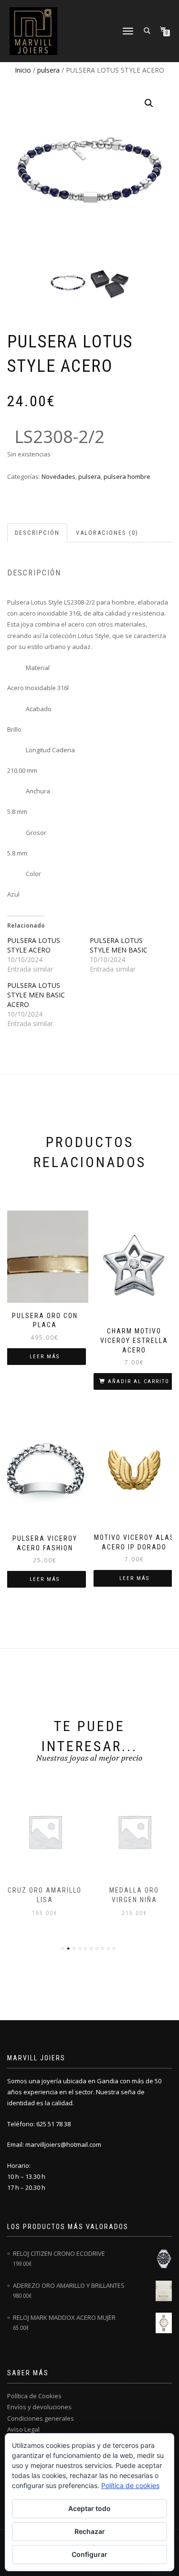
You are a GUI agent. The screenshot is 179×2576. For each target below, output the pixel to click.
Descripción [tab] (37, 533)
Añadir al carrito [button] (139, 1381)
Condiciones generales (41, 2418)
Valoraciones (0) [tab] (107, 533)
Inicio (23, 70)
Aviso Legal (23, 2429)
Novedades (58, 476)
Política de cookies (130, 2485)
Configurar (89, 2554)
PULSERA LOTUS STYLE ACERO (34, 945)
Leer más (45, 1357)
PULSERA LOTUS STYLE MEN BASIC (119, 945)
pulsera (48, 70)
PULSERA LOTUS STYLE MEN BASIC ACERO (36, 995)
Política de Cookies (34, 2396)
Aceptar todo (89, 2508)
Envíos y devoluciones (39, 2407)
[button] (149, 103)
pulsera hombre (127, 476)
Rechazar (90, 2531)
